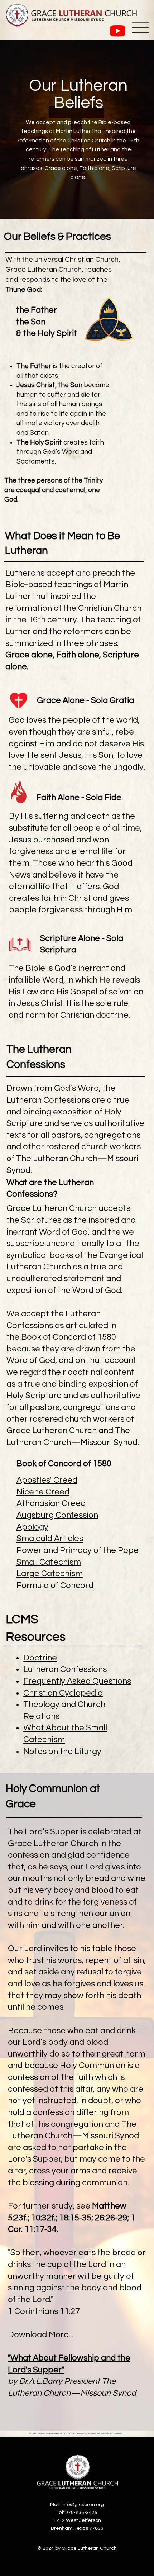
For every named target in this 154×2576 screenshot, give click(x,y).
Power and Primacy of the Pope (78, 1550)
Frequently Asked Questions (77, 1681)
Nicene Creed (43, 1492)
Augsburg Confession (57, 1515)
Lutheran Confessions (65, 1669)
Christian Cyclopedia (63, 1693)
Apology (32, 1527)
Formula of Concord (55, 1586)
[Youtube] (118, 31)
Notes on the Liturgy (62, 1752)
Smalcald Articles (50, 1539)
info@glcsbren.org (83, 2505)
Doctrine (40, 1658)
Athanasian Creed (51, 1503)
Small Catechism (49, 1562)
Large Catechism (50, 1574)
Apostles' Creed (47, 1480)
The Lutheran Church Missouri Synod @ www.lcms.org (105, 2433)
